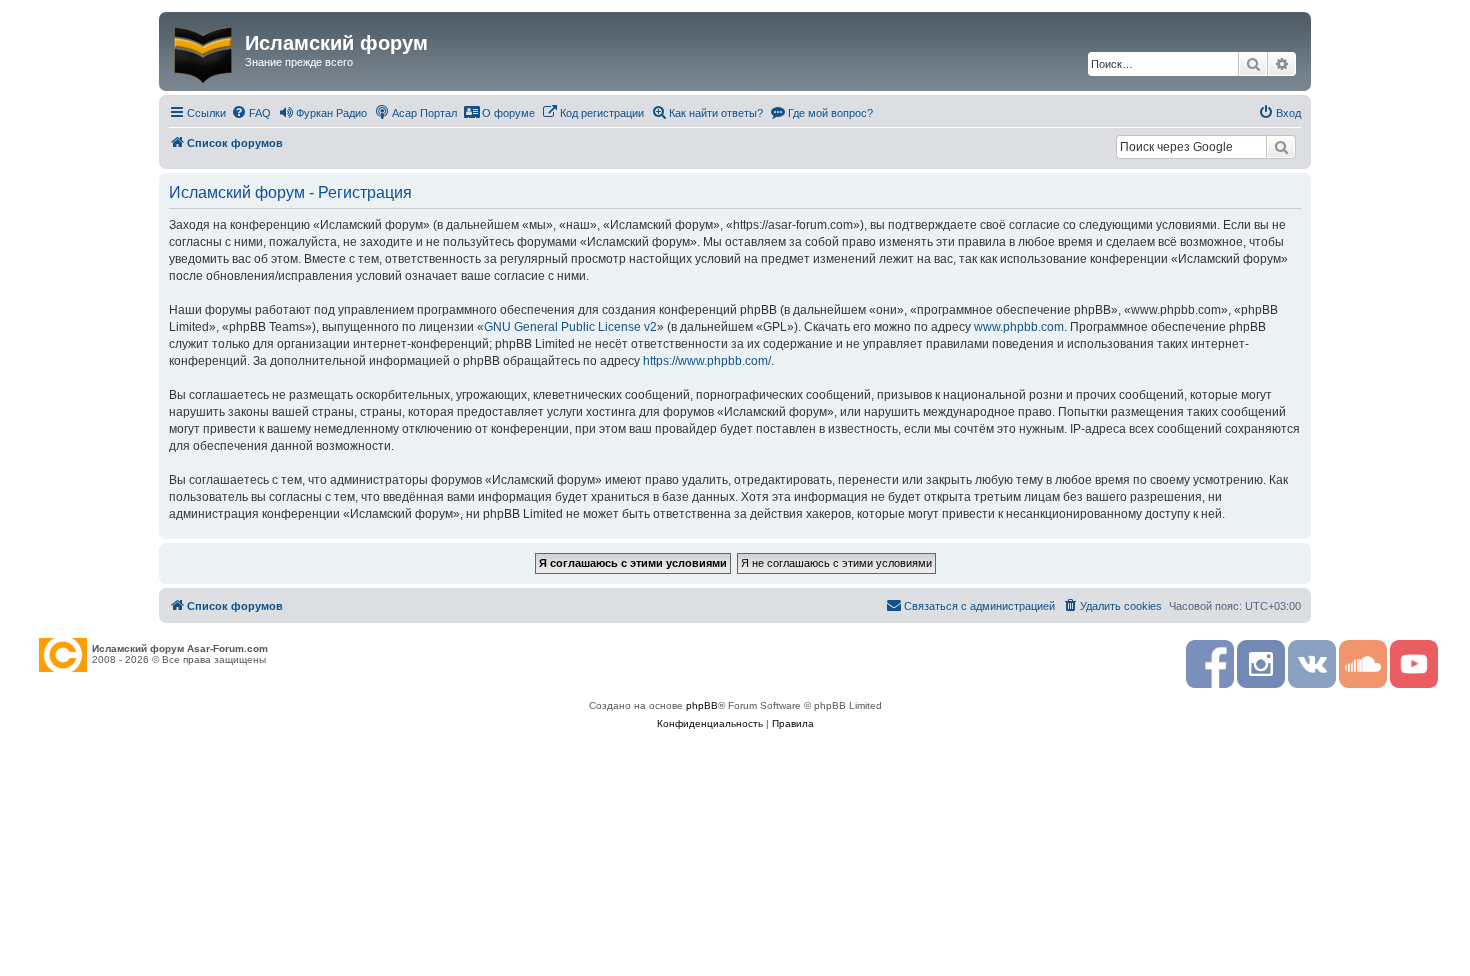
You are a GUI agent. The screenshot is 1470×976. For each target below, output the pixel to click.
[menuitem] (251, 113)
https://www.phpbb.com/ (707, 361)
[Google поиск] (1281, 147)
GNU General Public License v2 (570, 327)
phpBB (702, 705)
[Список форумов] (204, 51)
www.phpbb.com (1019, 327)
